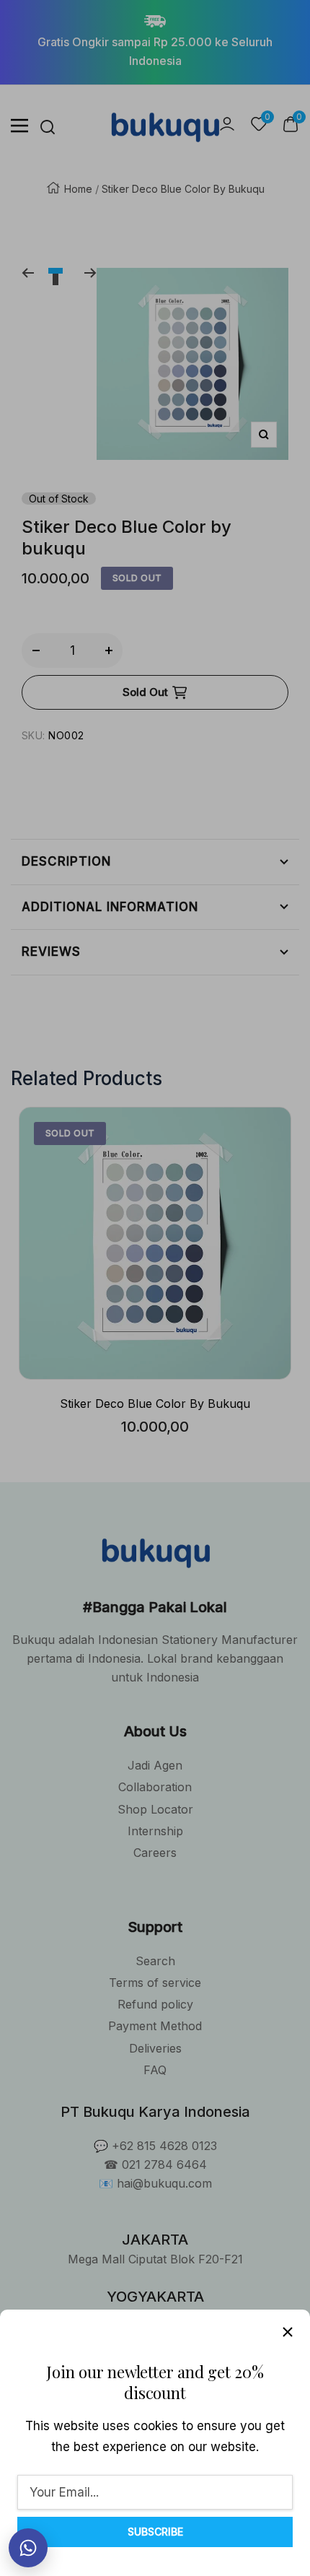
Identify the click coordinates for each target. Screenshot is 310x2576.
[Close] (288, 2332)
